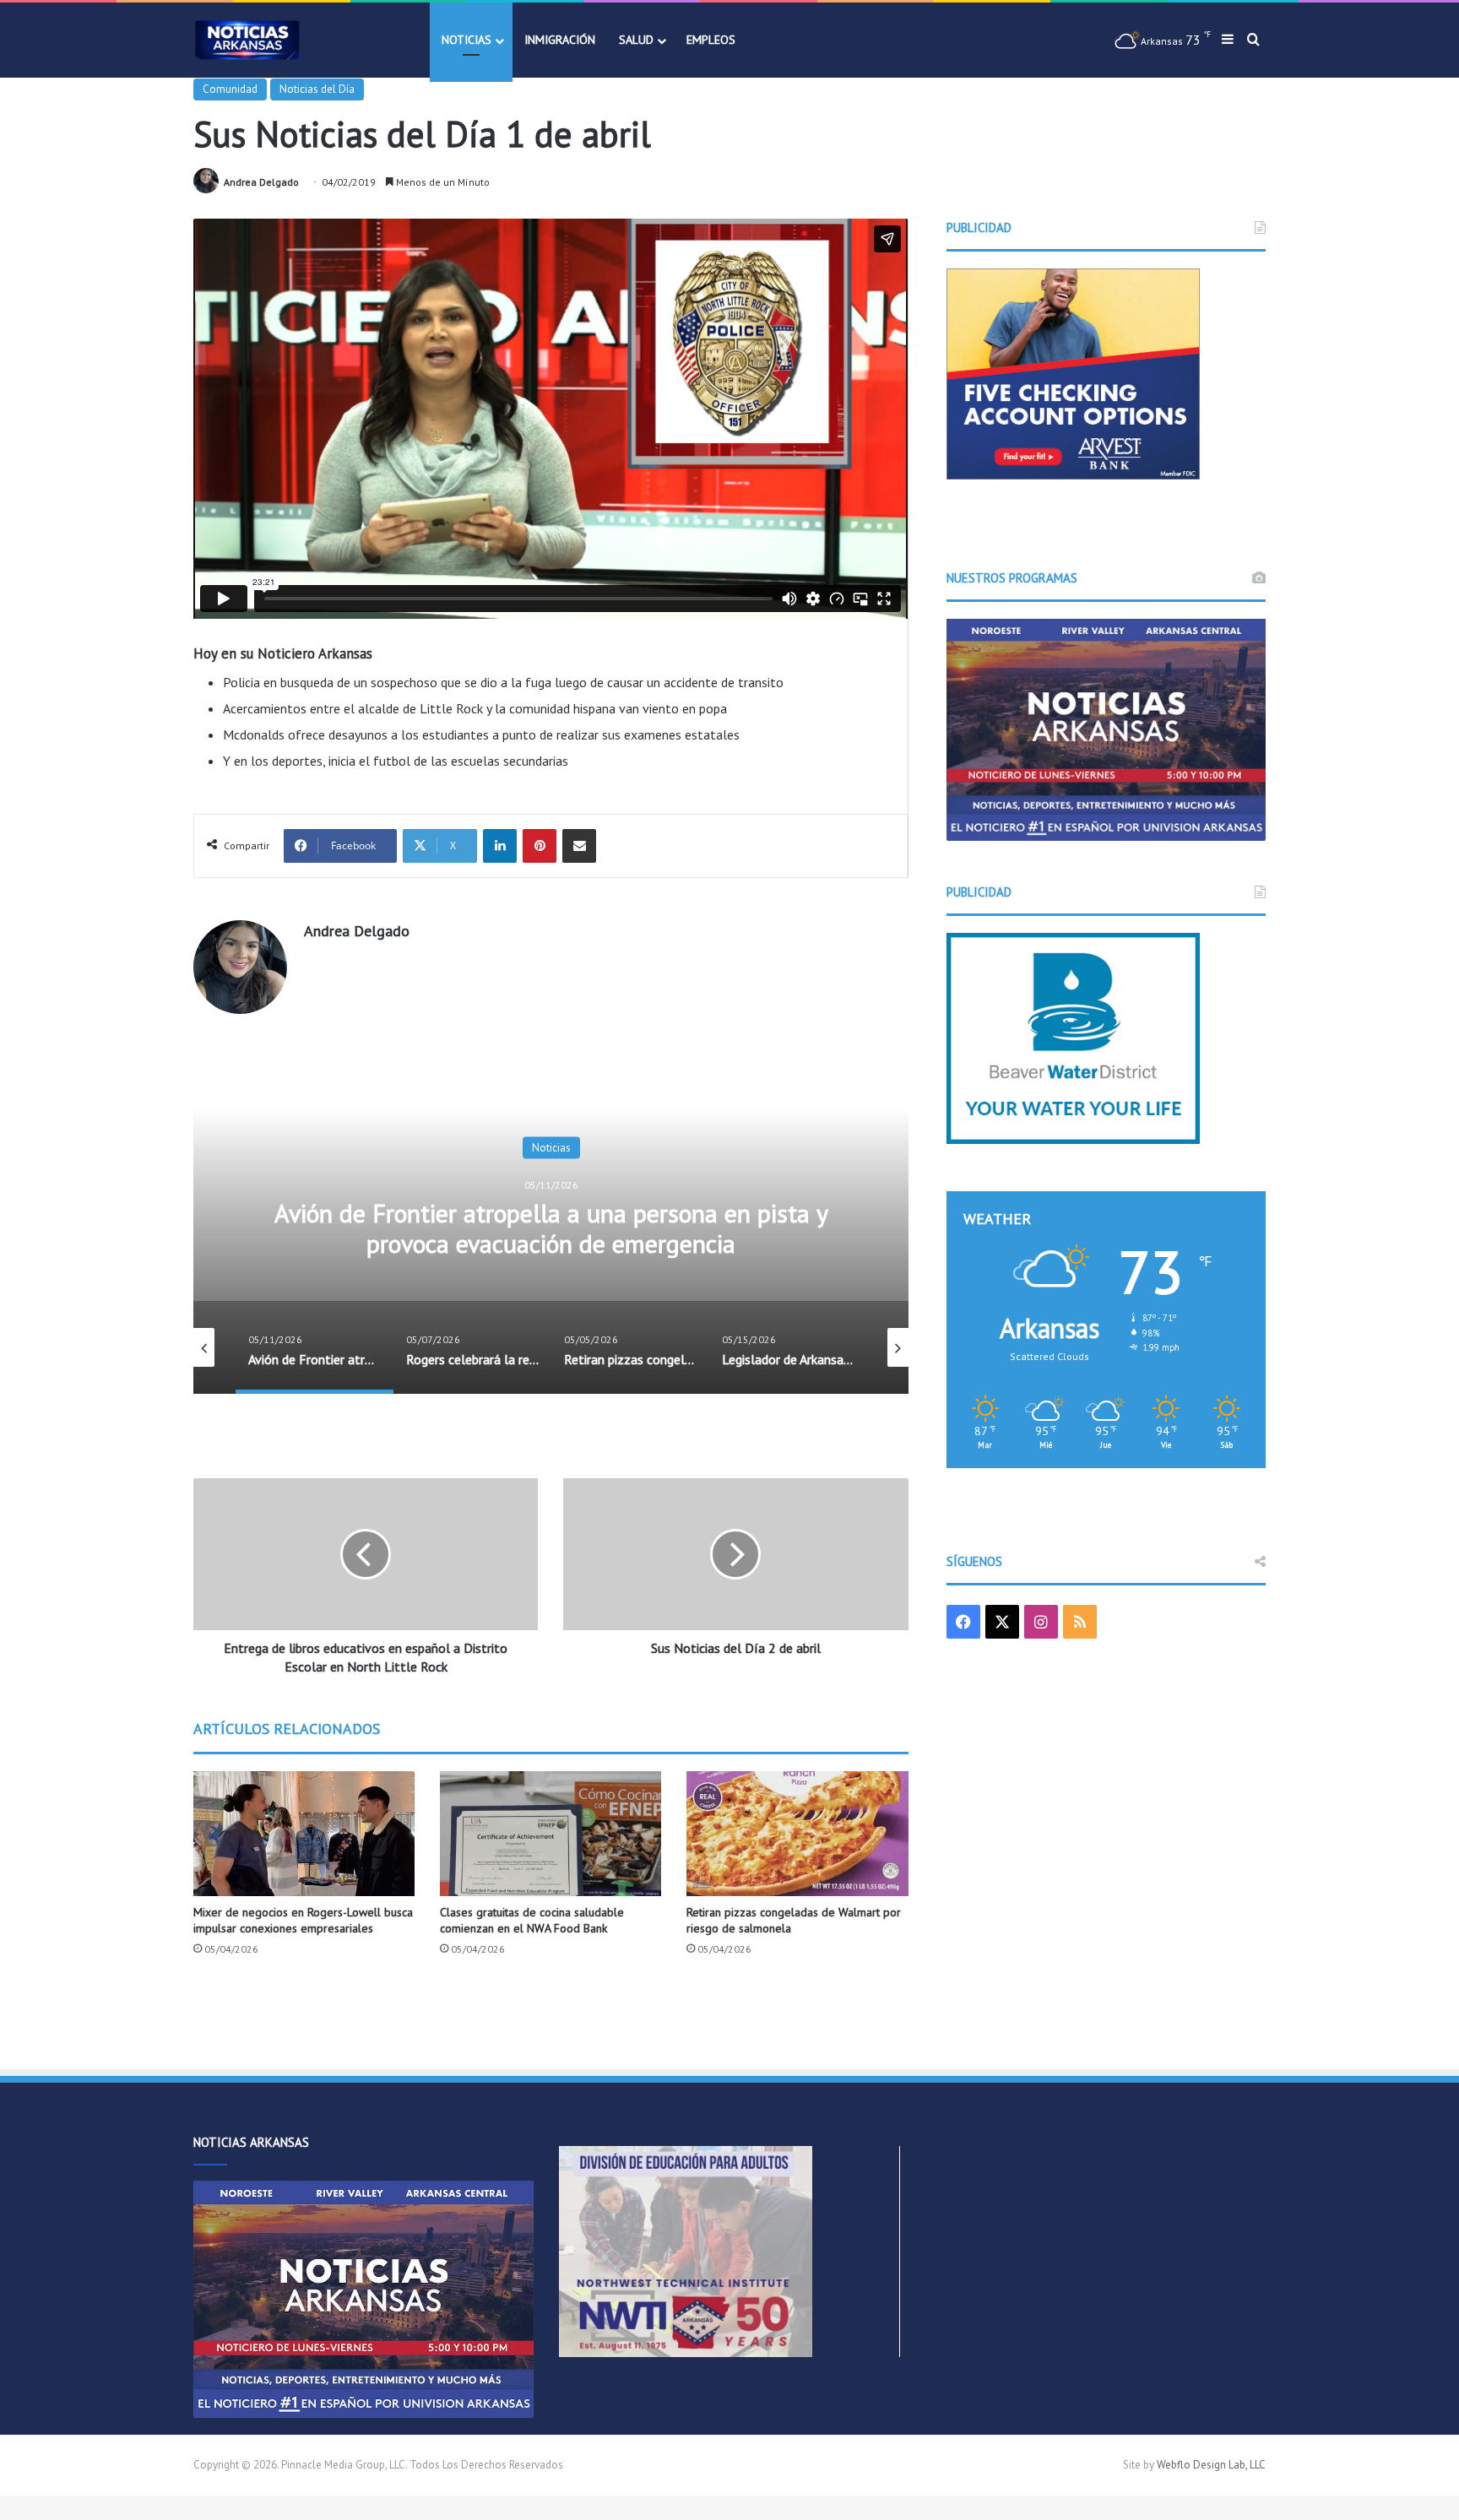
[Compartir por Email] (579, 846)
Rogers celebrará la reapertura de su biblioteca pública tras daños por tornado (551, 1227)
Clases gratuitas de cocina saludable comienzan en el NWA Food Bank (532, 1920)
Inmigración (560, 40)
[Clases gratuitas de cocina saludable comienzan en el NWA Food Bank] (551, 1834)
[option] (551, 1225)
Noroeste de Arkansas (551, 1147)
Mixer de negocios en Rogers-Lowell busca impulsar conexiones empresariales (303, 1920)
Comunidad (230, 89)
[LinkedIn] (500, 846)
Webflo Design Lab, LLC (1211, 2465)
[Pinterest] (540, 846)
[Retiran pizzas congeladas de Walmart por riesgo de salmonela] (797, 1833)
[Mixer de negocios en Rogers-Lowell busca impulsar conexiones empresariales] (304, 1833)
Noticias (466, 40)
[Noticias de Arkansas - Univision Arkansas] (247, 40)
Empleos (711, 40)
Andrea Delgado (261, 182)
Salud (636, 40)
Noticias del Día (317, 89)
